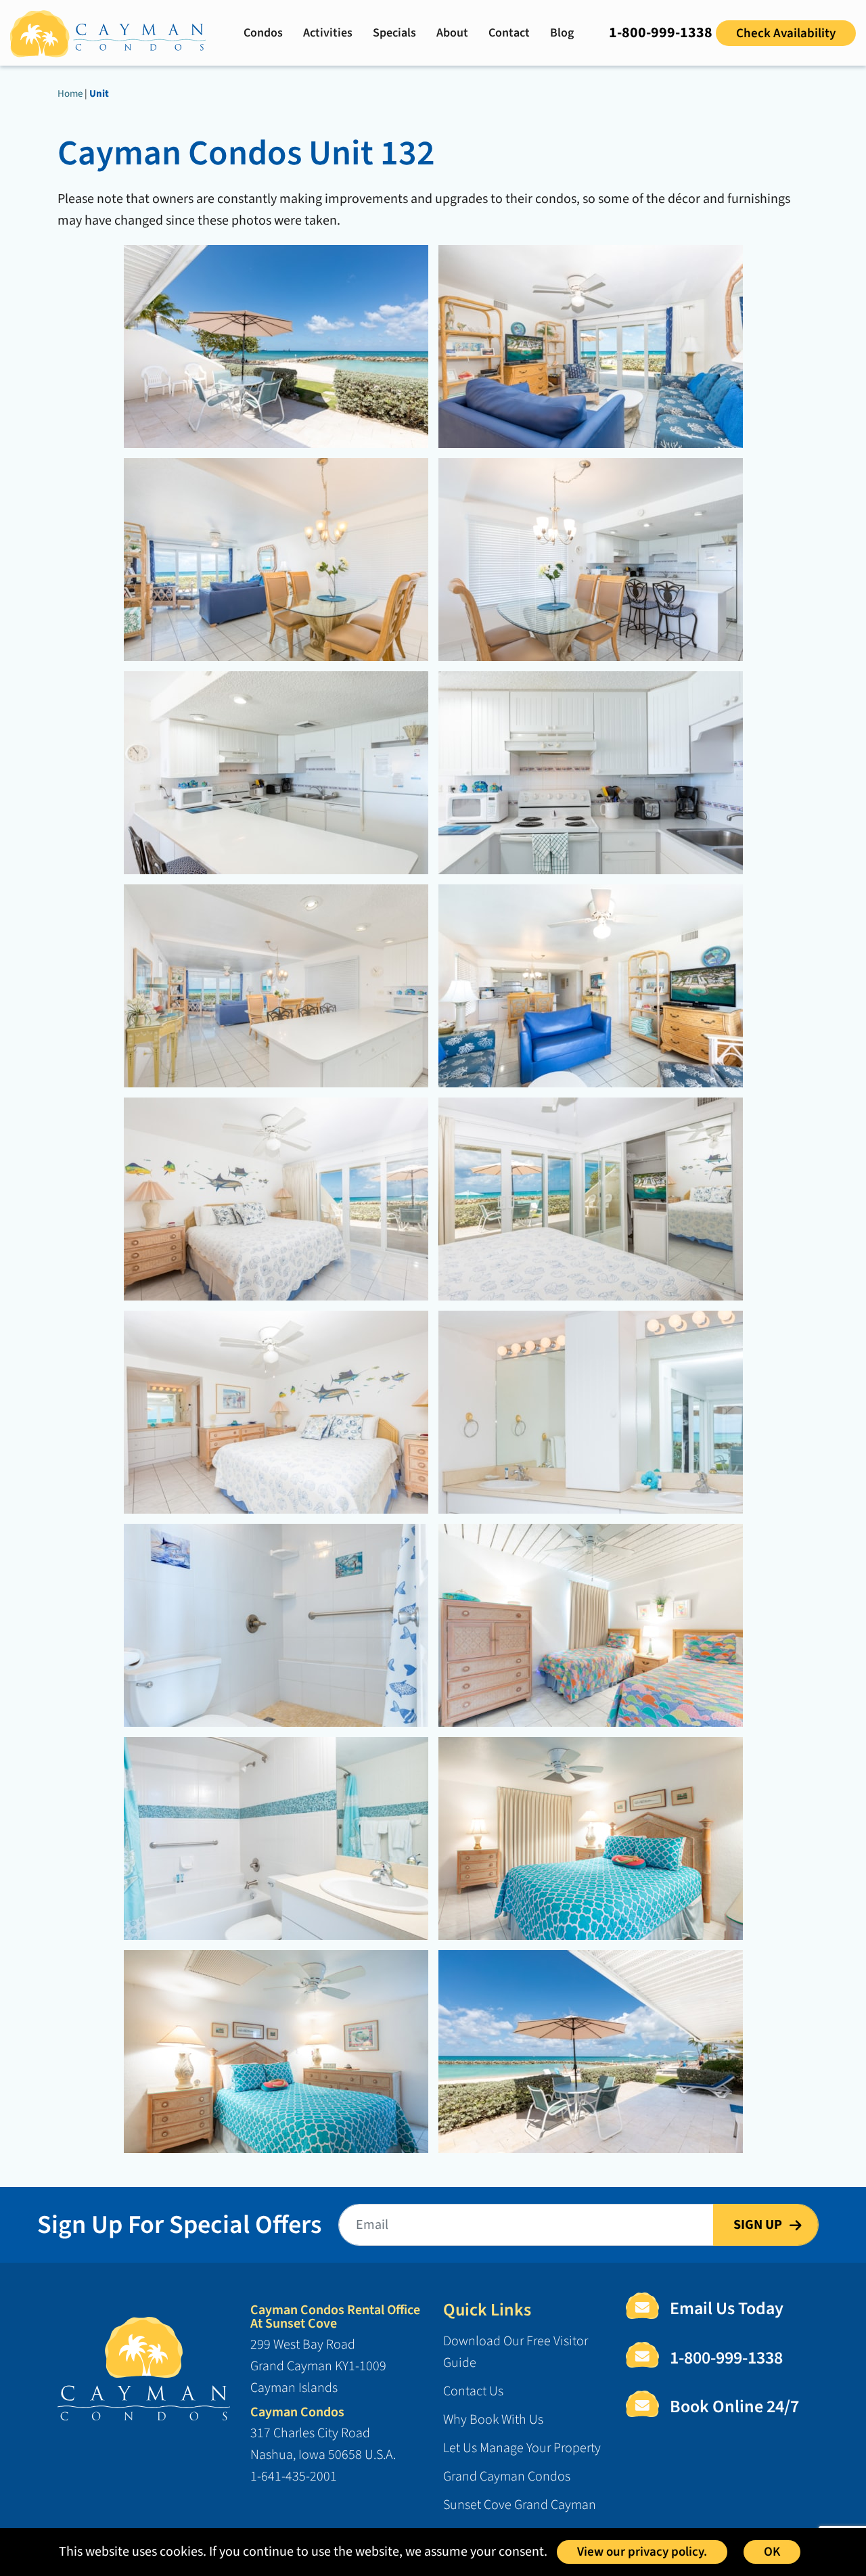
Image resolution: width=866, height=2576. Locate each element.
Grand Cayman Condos (507, 2477)
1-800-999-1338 (661, 32)
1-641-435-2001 (294, 2477)
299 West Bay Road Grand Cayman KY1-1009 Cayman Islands (318, 2366)
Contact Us (473, 2391)
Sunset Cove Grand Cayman (520, 2505)
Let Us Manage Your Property (522, 2448)
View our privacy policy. (642, 2552)
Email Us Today (727, 2309)
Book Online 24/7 (734, 2407)
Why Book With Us (493, 2420)
